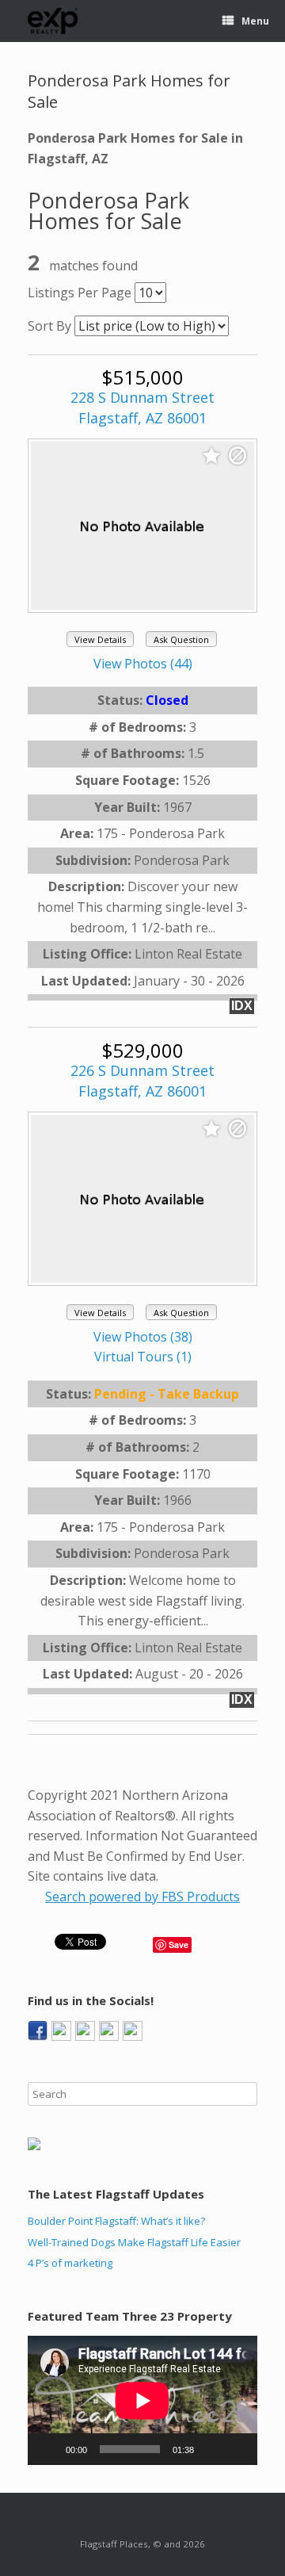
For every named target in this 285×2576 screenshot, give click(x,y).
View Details (100, 639)
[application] (142, 2400)
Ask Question (181, 639)
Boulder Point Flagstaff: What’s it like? (116, 2221)
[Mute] (211, 2449)
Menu (255, 21)
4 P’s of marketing (70, 2263)
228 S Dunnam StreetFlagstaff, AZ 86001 (142, 408)
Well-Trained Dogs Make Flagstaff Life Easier (134, 2242)
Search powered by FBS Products (142, 1897)
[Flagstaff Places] (53, 21)
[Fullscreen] (237, 2449)
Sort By (49, 326)
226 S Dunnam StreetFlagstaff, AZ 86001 (142, 1081)
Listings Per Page (80, 293)
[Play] (48, 2449)
